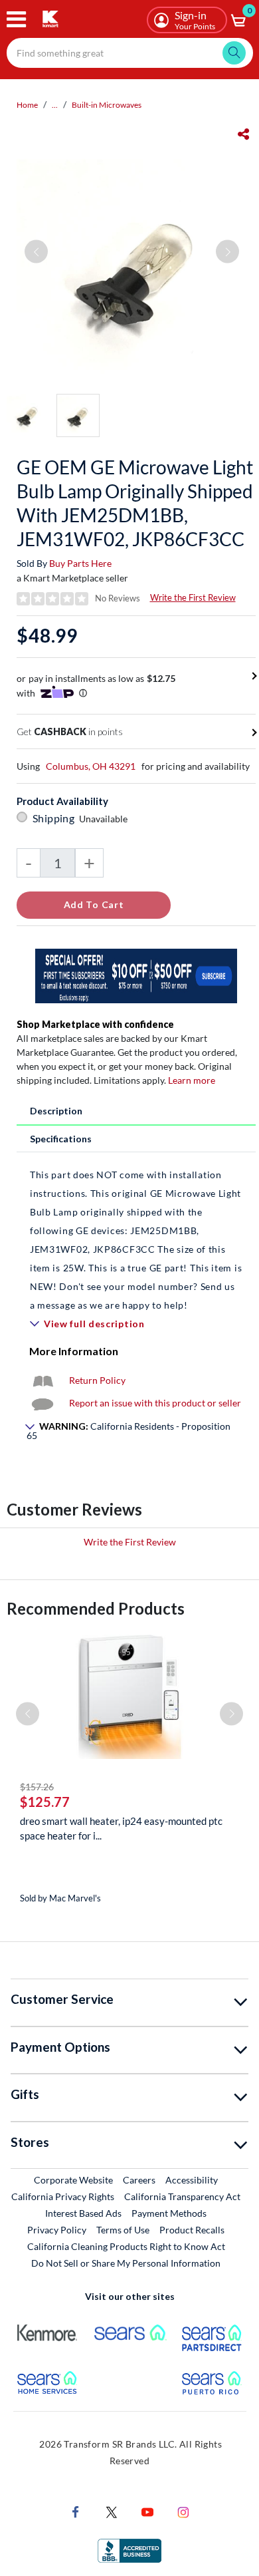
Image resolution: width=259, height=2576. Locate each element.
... (55, 105)
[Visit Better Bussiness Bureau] (129, 2549)
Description (56, 1111)
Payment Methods (169, 2213)
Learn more (192, 1080)
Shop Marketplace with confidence (95, 1024)
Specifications (61, 1139)
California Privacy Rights (63, 2196)
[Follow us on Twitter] (112, 2510)
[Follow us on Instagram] (183, 2510)
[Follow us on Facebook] (76, 2510)
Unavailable (105, 819)
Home (27, 105)
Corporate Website (74, 2179)
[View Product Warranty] (43, 1380)
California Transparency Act (182, 2196)
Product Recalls (193, 2229)
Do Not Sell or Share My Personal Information (126, 2263)
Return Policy (97, 1380)
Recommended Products (96, 1608)
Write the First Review (193, 597)
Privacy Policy (57, 2230)
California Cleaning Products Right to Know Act (126, 2246)
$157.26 (37, 1787)
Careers (140, 2179)
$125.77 (45, 1802)
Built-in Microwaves (107, 105)
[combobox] (130, 53)
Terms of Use (123, 2230)
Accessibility (192, 2180)
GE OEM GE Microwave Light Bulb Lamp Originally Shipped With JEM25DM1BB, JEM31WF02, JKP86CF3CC (135, 503)
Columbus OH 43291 (91, 766)
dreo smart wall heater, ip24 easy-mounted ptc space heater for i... (121, 1828)
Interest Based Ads (83, 2213)
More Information (74, 1351)
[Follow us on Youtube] (147, 2510)
